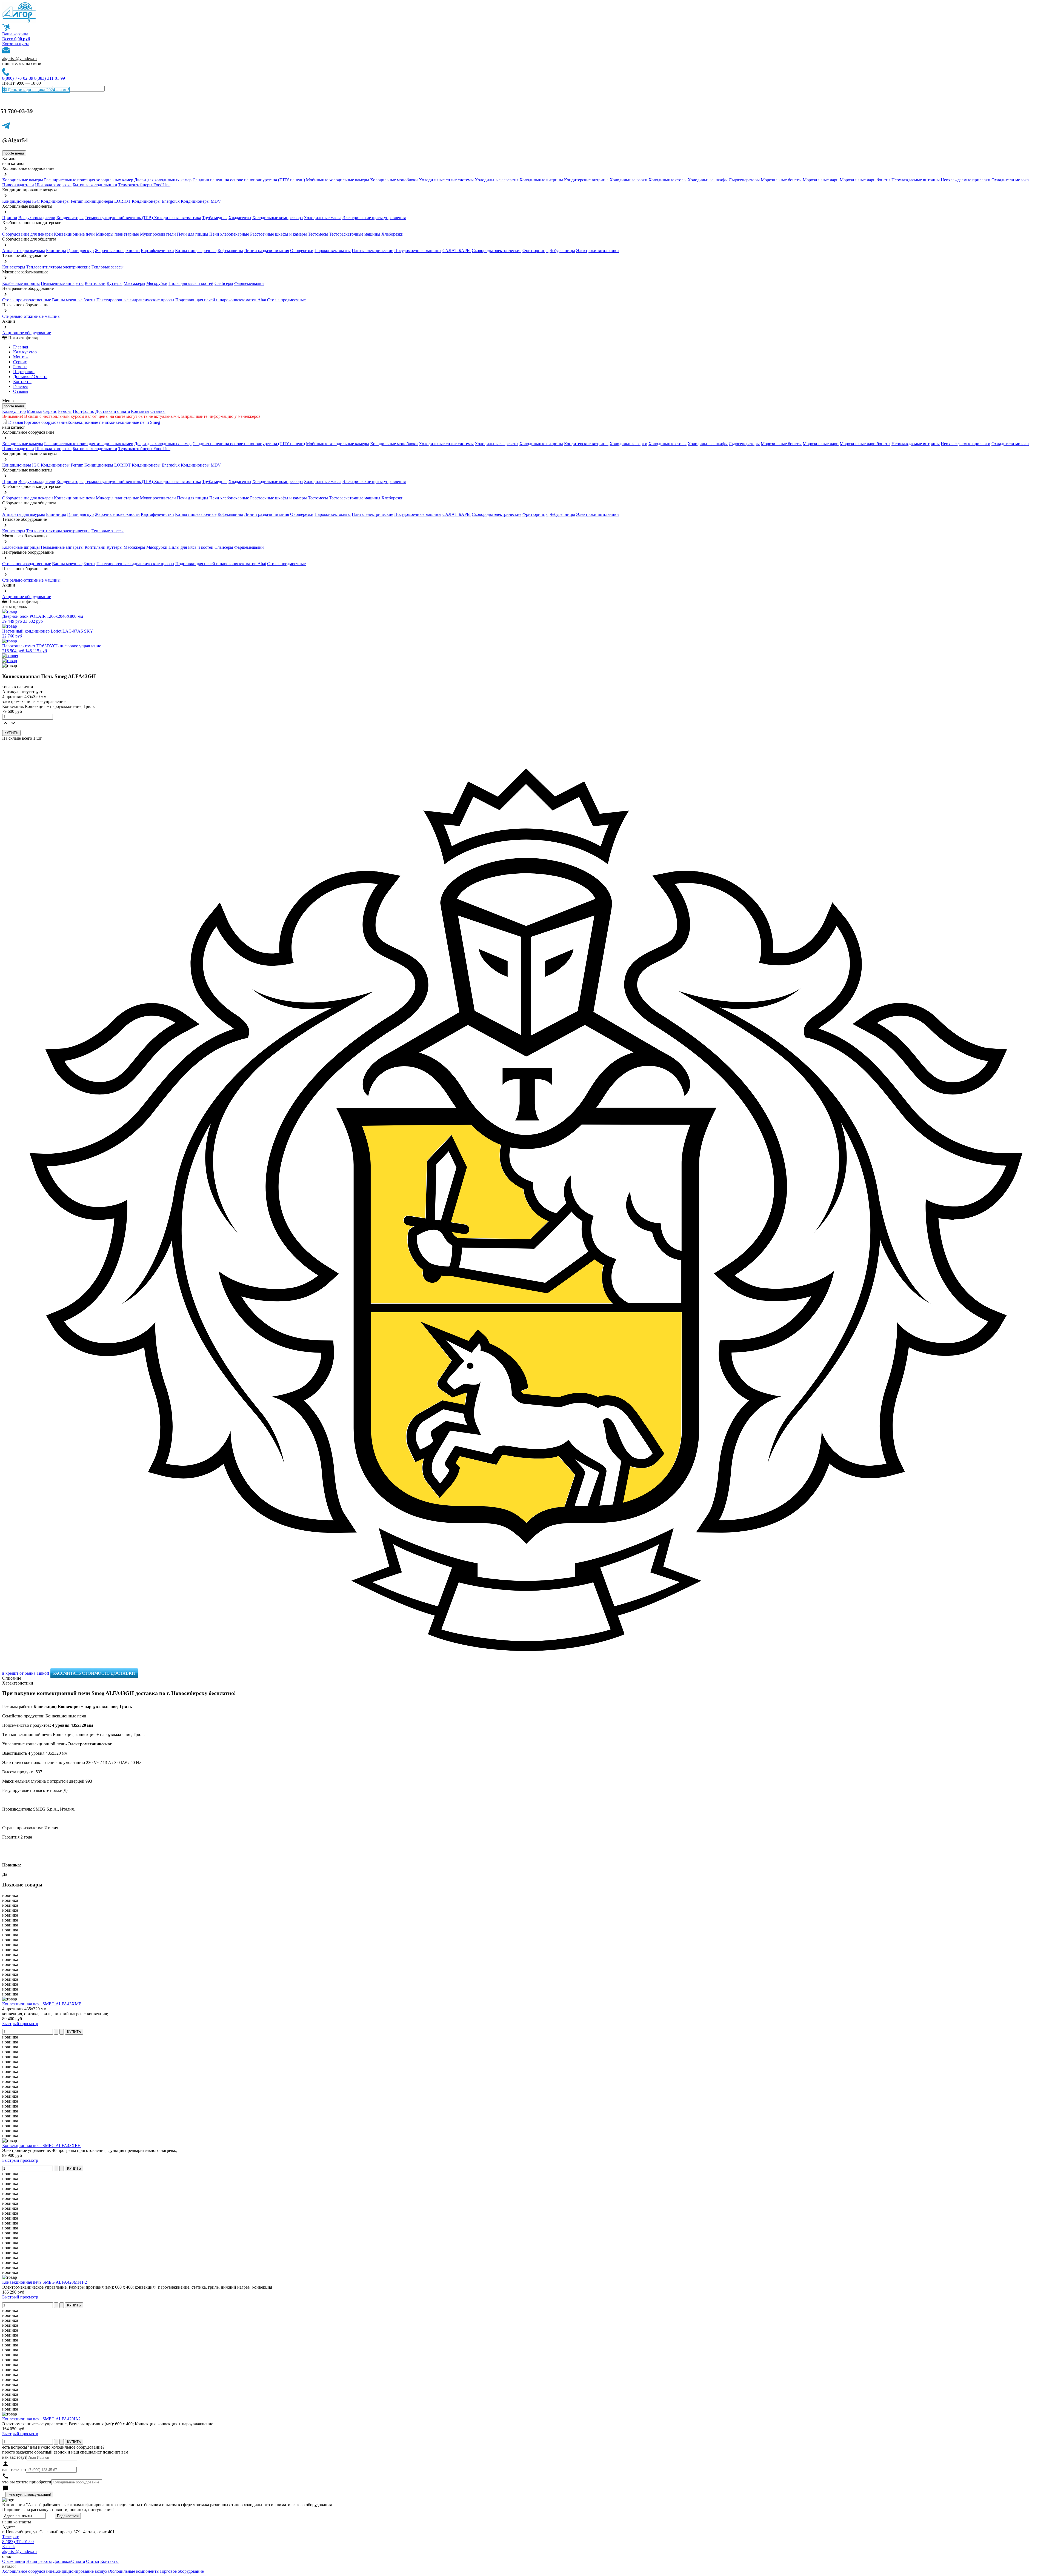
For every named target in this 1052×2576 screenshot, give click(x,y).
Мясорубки (157, 283)
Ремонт (20, 367)
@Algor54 (15, 140)
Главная (21, 347)
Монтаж (21, 357)
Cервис (20, 362)
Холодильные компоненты (134, 2571)
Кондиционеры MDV (201, 201)
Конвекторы (14, 267)
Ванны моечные (67, 300)
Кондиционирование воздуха (82, 2571)
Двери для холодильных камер (163, 180)
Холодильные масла (323, 218)
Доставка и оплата (113, 411)
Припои (10, 218)
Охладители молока (1010, 180)
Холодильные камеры (23, 180)
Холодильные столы (667, 180)
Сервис (50, 411)
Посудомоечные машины (418, 251)
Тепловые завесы (108, 267)
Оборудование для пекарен (28, 234)
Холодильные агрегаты (497, 180)
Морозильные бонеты (781, 180)
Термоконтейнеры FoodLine (144, 185)
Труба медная (215, 218)
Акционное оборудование (27, 333)
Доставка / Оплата (30, 377)
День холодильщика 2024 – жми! (38, 90)
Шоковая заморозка (53, 185)
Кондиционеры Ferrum (62, 201)
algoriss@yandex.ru (19, 58)
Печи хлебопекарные (229, 234)
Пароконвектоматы (333, 251)
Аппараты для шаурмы (24, 251)
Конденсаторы (70, 218)
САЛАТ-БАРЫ (457, 251)
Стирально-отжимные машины (31, 316)
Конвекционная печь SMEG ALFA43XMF (42, 2004)
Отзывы (21, 391)
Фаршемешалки (249, 283)
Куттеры (115, 283)
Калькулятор (25, 352)
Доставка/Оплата (69, 2561)
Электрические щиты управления (374, 218)
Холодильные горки (628, 180)
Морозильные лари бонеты (865, 180)
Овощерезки (302, 251)
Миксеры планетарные (117, 234)
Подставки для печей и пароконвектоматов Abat (221, 300)
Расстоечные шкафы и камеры (278, 234)
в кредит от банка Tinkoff (26, 1673)
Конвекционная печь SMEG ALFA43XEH (42, 2145)
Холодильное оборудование (28, 2571)
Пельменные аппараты (62, 283)
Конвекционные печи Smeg (134, 422)
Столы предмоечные (286, 300)
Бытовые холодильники (95, 185)
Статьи (93, 2561)
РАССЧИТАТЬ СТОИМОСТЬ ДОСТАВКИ (94, 1673)
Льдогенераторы (744, 180)
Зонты (89, 300)
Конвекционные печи (74, 234)
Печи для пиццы (193, 234)
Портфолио (24, 372)
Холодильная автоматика (178, 218)
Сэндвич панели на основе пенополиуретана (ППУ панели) (249, 180)
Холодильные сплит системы (446, 180)
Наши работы (39, 2561)
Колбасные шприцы (21, 283)
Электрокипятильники (598, 251)
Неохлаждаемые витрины (916, 180)
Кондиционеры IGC (21, 201)
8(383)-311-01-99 (50, 78)
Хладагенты (240, 218)
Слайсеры (224, 283)
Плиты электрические (372, 251)
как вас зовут (14, 2457)
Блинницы (56, 251)
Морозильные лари (821, 180)
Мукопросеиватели (158, 234)
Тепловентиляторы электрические (58, 267)
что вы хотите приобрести (27, 2482)
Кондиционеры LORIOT (108, 201)
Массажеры (134, 283)
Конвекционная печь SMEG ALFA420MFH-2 (45, 2282)
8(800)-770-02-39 (18, 78)
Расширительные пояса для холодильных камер (89, 180)
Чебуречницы (562, 251)
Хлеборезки (392, 234)
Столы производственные (27, 300)
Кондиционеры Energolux (156, 201)
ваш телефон (14, 2470)
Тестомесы (318, 234)
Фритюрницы (535, 251)
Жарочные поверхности (117, 251)
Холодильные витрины (541, 180)
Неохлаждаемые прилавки (966, 180)
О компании (14, 2561)
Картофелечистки (157, 251)
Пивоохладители (18, 185)
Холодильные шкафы (708, 180)
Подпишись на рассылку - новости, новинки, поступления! (58, 2510)
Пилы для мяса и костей (191, 283)
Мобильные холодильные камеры (338, 180)
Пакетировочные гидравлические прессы (135, 300)
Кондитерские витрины (586, 180)
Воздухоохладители (37, 218)
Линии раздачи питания (267, 251)
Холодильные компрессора (278, 218)
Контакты (22, 381)
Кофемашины (230, 251)
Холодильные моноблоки (394, 180)
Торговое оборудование (45, 422)
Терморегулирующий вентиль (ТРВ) (119, 218)
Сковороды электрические (497, 251)
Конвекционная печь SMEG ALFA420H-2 (41, 2419)
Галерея (20, 386)
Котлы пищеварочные (196, 251)
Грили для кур (80, 251)
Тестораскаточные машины (355, 234)
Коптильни (95, 283)
